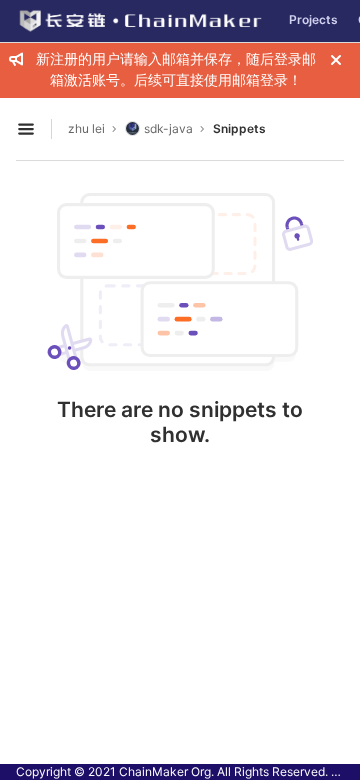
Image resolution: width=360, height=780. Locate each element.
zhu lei (86, 128)
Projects (313, 19)
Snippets (239, 128)
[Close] (336, 60)
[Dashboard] (139, 21)
